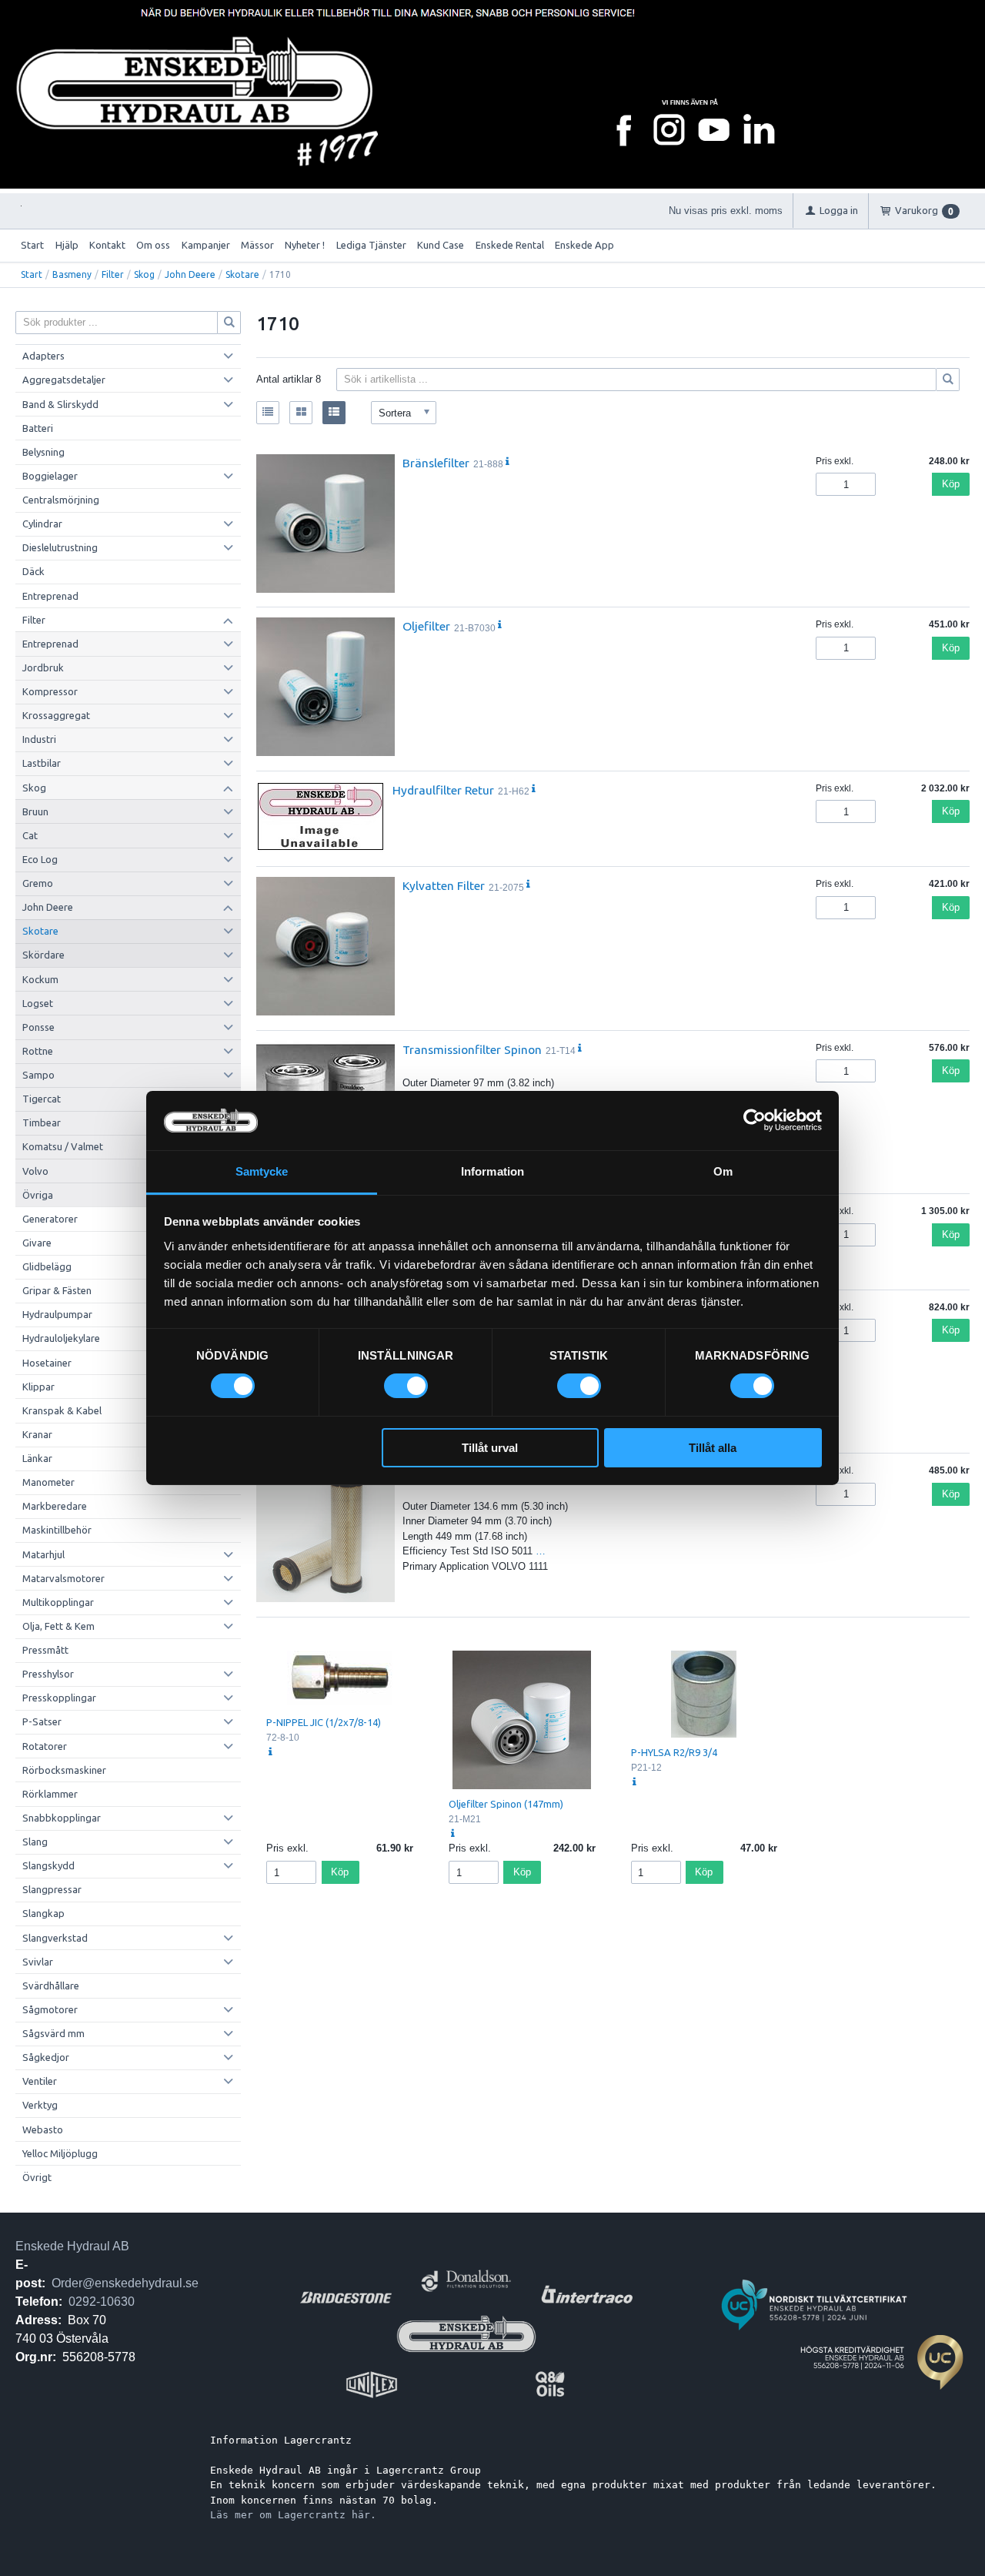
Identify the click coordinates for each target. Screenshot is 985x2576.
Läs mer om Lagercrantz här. (293, 2515)
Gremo (38, 883)
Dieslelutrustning (60, 547)
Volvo (35, 1171)
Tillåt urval (490, 1448)
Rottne (38, 1051)
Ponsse (38, 1027)
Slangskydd (48, 1865)
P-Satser (42, 1721)
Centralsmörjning (61, 500)
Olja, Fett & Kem (58, 1626)
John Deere (190, 274)
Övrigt (37, 2177)
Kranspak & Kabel (62, 1410)
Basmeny (72, 274)
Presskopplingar (59, 1698)
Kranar (37, 1434)
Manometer (48, 1482)
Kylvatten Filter (444, 885)
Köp (951, 484)
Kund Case (441, 245)
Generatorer (50, 1219)
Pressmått (45, 1650)
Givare (37, 1243)
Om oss (153, 245)
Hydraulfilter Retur (443, 790)
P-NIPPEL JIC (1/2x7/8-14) (324, 1722)
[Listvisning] (268, 413)
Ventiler (40, 2081)
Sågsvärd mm (53, 2033)
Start (32, 245)
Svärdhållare (51, 1986)
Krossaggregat (56, 715)
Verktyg (40, 2105)
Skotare (242, 274)
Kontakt (107, 245)
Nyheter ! (305, 245)
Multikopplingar (58, 1602)
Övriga (38, 1195)
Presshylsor (48, 1674)
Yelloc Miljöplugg (60, 2153)
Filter (113, 274)
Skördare (43, 955)
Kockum (40, 979)
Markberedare (55, 1506)
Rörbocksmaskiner (64, 1770)
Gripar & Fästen (57, 1290)
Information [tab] (492, 1171)
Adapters (43, 356)
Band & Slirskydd (60, 404)
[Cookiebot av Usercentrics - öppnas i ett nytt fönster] (755, 1120)
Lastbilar (42, 763)
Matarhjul (43, 1554)
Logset (38, 1003)
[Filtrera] (948, 380)
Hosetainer (47, 1363)
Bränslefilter (436, 463)
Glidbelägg (47, 1266)
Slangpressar (52, 1889)
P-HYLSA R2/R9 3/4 (674, 1752)
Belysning (43, 452)
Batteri (38, 428)
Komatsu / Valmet (63, 1146)
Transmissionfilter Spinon (472, 1049)
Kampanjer (206, 245)
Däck (33, 571)
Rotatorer (45, 1746)
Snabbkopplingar (62, 1818)
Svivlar (38, 1962)
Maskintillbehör (57, 1530)
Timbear (42, 1122)
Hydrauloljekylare (61, 1338)
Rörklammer (50, 1794)
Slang (35, 1842)
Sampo (38, 1075)
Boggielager (50, 476)
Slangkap (43, 1913)
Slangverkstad (55, 1938)
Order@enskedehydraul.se (125, 2283)
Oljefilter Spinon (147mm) (506, 1804)
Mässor (257, 245)
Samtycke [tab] (262, 1171)
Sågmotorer (50, 2009)
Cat (30, 835)
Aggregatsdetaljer (64, 380)
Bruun (35, 811)
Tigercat (42, 1099)
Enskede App (584, 245)
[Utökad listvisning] (334, 413)
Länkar (37, 1458)
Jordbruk (43, 667)
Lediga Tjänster (371, 245)
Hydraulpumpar (57, 1314)
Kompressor (50, 691)
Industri (39, 739)
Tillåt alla (713, 1448)
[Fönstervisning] (301, 413)
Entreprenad (50, 596)
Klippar (38, 1387)
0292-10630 (102, 2302)
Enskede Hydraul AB (72, 2246)
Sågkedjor (46, 2057)
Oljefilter (426, 626)
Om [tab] (723, 1171)
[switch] (406, 1386)
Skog (144, 274)
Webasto (43, 2129)
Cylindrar (42, 524)
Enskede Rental (510, 245)
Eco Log (40, 859)
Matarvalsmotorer (63, 1578)
